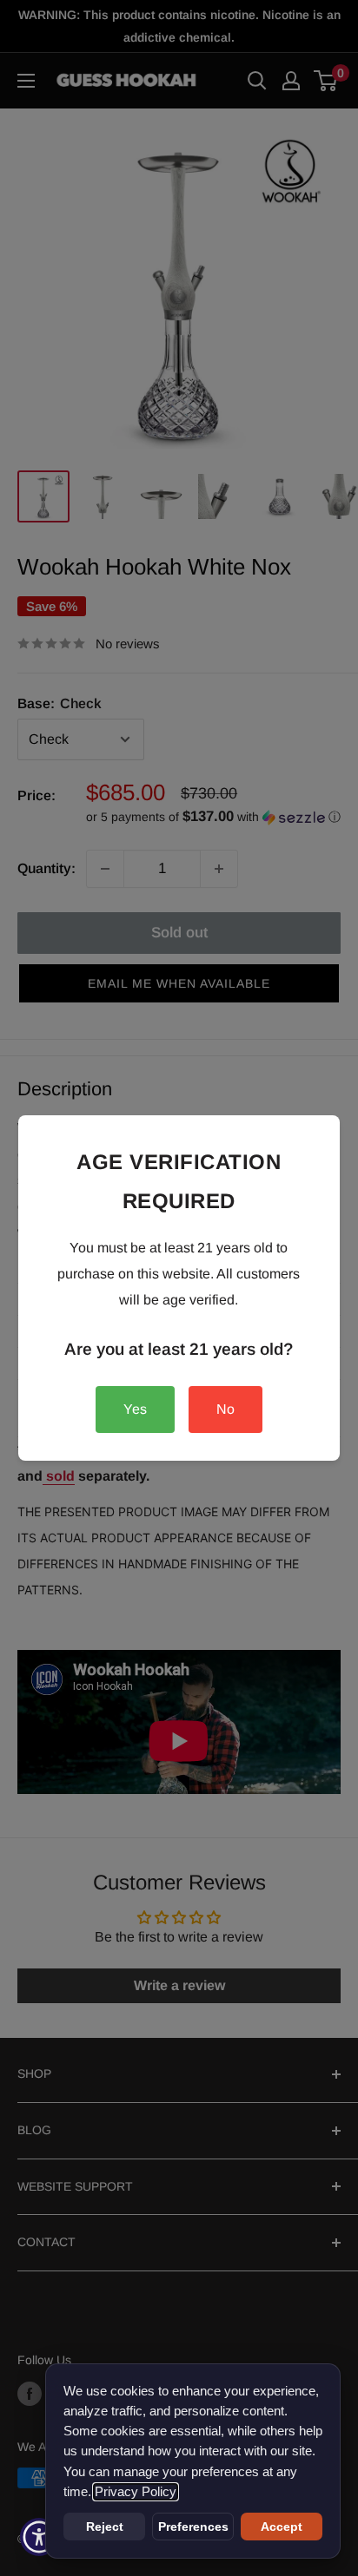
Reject (105, 2527)
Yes (135, 1409)
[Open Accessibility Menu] (40, 2537)
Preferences (193, 2527)
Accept (282, 2527)
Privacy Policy (136, 2492)
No (225, 1409)
